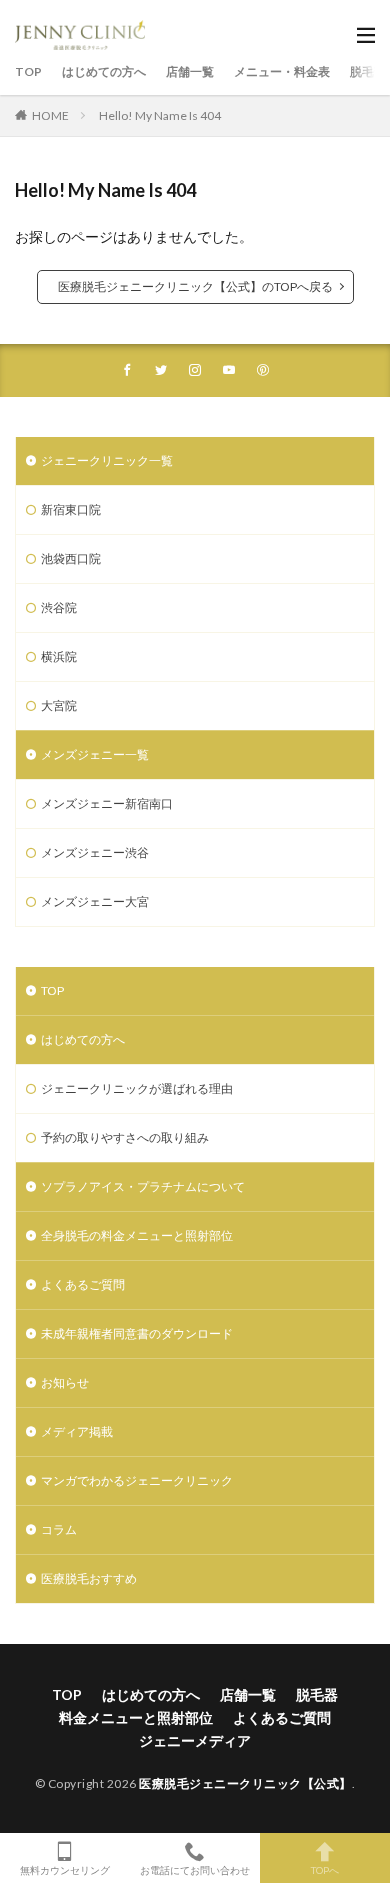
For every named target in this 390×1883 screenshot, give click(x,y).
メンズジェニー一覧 (95, 754)
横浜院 (59, 656)
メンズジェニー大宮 (95, 901)
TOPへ (325, 1869)
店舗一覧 (190, 71)
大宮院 (59, 705)
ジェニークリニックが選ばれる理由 (137, 1088)
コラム (59, 1529)
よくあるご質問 (83, 1284)
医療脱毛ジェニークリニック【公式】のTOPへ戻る (195, 286)
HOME (50, 115)
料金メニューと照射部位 (136, 1717)
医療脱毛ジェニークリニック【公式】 (245, 1783)
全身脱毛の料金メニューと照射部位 (137, 1235)
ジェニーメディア (195, 1740)
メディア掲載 (77, 1431)
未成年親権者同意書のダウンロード (137, 1333)
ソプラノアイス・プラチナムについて (143, 1186)
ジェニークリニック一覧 (107, 460)
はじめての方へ (104, 71)
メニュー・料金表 (282, 71)
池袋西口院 (71, 558)
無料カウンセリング (65, 1869)
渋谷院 (59, 607)
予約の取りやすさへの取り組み (125, 1137)
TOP (28, 71)
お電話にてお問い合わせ (195, 1869)
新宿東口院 (71, 509)
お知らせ (65, 1382)
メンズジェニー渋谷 (95, 852)
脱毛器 (317, 1694)
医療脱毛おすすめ (89, 1578)
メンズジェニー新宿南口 (107, 803)
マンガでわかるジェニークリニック (137, 1480)
